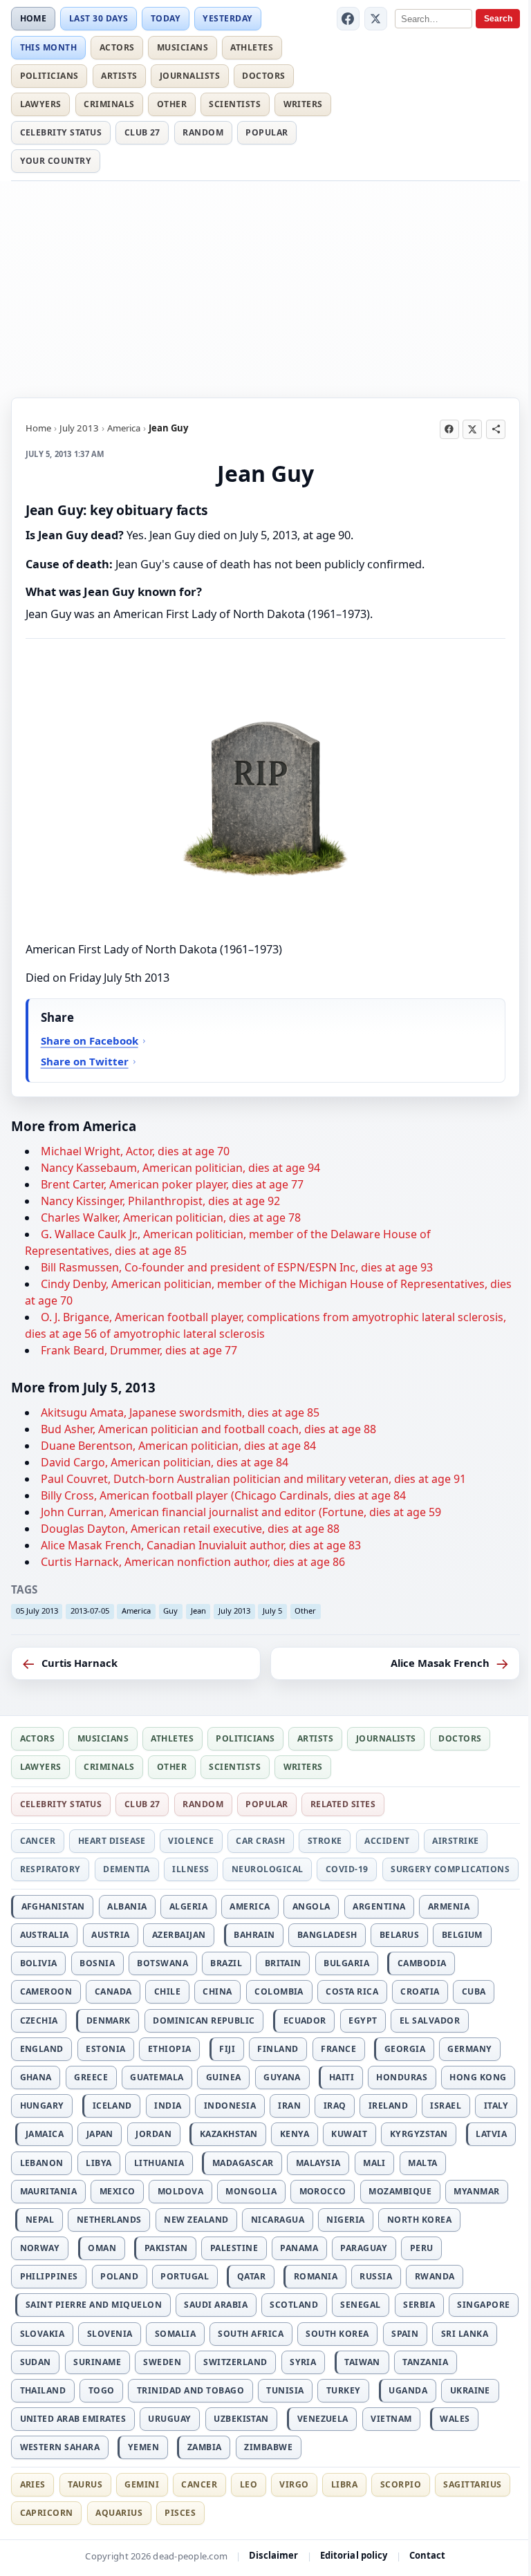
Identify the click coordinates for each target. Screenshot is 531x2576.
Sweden (162, 2362)
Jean (198, 1611)
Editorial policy (354, 2555)
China (217, 1991)
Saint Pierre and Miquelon (94, 2305)
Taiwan (362, 2362)
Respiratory (50, 1869)
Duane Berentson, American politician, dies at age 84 (178, 1446)
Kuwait (349, 2134)
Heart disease (112, 1841)
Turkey (344, 2390)
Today (166, 18)
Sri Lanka (465, 2334)
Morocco (323, 2191)
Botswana (162, 1963)
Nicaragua (278, 2220)
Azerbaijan (179, 1935)
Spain (405, 2334)
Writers (303, 104)
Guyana (282, 2077)
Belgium (462, 1935)
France (338, 2049)
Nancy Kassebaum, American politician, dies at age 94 (180, 1168)
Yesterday (227, 18)
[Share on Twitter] (472, 429)
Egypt (363, 2020)
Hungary (42, 2106)
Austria (110, 1935)
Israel (446, 2106)
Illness (190, 1869)
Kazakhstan (229, 2134)
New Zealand (196, 2220)
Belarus (399, 1935)
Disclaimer (273, 2555)
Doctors (263, 76)
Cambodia (422, 1963)
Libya (99, 2163)
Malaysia (318, 2163)
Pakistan (166, 2248)
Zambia (205, 2447)
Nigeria (345, 2220)
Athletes (252, 47)
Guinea (224, 2077)
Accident (387, 1841)
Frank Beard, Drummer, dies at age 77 (139, 1350)
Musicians (183, 47)
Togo (102, 2390)
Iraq (335, 2106)
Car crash (260, 1841)
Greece (91, 2077)
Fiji (227, 2049)
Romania (316, 2276)
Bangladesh (327, 1935)
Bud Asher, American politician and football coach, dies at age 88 (208, 1429)
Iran (289, 2106)
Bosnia (97, 1963)
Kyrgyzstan (419, 2134)
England (42, 2049)
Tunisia (285, 2390)
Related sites (343, 1804)
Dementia (127, 1869)
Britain (283, 1963)
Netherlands (109, 2220)
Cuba (474, 1991)
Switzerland (235, 2362)
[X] (376, 19)
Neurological (268, 1869)
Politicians (49, 76)
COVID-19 (347, 1869)
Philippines (49, 2276)
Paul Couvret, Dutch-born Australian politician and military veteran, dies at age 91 (253, 1479)
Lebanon (42, 2163)
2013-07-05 (90, 1611)
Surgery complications (450, 1869)
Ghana (36, 2077)
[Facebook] (348, 19)
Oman (102, 2248)
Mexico (118, 2191)
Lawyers (41, 104)
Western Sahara (60, 2447)
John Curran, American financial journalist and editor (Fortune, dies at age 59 (241, 1512)
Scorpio (401, 2484)
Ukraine (470, 2390)
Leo (249, 2484)
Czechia (39, 2020)
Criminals (109, 104)
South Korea (337, 2334)
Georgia (405, 2049)
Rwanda (435, 2276)
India (168, 2106)
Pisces (180, 2513)
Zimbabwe (268, 2447)
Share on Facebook (90, 1040)
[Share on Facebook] (449, 429)
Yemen (143, 2447)
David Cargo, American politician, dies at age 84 (165, 1462)
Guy (170, 1611)
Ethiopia (170, 2049)
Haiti (342, 2077)
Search (498, 19)
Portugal (185, 2276)
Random (203, 132)
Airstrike (455, 1841)
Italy (496, 2106)
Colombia (279, 1991)
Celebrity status (61, 132)
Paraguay (364, 2248)
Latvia (491, 2134)
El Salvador (430, 2020)
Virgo (294, 2484)
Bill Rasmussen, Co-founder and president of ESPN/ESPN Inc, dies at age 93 (237, 1267)
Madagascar (243, 2163)
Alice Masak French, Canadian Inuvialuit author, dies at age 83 (201, 1545)
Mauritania (49, 2191)
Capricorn (47, 2513)
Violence (191, 1841)
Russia (376, 2276)
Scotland (294, 2305)
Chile (167, 1991)
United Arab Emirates (73, 2419)
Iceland (112, 2106)
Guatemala (157, 2077)
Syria (303, 2362)
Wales (455, 2419)
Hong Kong (478, 2077)
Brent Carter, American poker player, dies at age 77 (172, 1184)
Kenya (295, 2134)
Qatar (251, 2276)
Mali (374, 2163)
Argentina (379, 1906)
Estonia (105, 2049)
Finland (278, 2049)
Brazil (226, 1963)
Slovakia (43, 2334)
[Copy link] (496, 429)
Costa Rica (352, 1991)
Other (172, 104)
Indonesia (230, 2106)
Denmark (109, 2020)
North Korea (419, 2220)
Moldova (180, 2191)
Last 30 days (99, 18)
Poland (119, 2276)
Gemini (142, 2484)
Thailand (43, 2390)
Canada (113, 1991)
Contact (428, 2555)
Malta (422, 2163)
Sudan (36, 2362)
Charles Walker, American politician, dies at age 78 (171, 1217)
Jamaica (45, 2134)
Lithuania (159, 2163)
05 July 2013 (37, 1611)
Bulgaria (346, 1963)
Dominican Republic (204, 2020)
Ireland (388, 2106)
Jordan (153, 2134)
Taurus (85, 2484)
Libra (344, 2484)
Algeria (188, 1906)
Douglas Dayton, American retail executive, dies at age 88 (190, 1529)
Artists (119, 76)
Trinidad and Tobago (190, 2390)
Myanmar (476, 2191)
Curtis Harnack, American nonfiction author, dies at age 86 (193, 1562)
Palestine (234, 2248)
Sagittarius (472, 2484)
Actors (117, 47)
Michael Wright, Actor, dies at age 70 (135, 1151)
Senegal (360, 2305)
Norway (40, 2248)
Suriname (97, 2362)
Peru (422, 2248)
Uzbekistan (241, 2419)
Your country (56, 161)
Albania (127, 1906)
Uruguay (169, 2419)
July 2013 (79, 428)
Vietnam (391, 2419)
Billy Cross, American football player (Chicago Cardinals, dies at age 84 (223, 1495)
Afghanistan (53, 1906)
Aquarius (119, 2513)
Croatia (420, 1991)
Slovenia (110, 2334)
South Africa (251, 2334)
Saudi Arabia (216, 2305)
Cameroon (46, 1991)
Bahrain (254, 1935)
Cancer (38, 1841)
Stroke (325, 1841)
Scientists (235, 104)
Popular (267, 132)
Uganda (408, 2390)
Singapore (483, 2305)
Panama (299, 2248)
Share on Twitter (85, 1061)
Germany (469, 2049)
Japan (100, 2134)
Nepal (40, 2220)
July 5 (272, 1611)
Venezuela (323, 2419)
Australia (45, 1935)
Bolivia (39, 1963)
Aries (33, 2484)
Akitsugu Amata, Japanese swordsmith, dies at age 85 (180, 1412)
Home (34, 18)
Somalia (175, 2334)
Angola (311, 1906)
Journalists (190, 76)
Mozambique (400, 2191)
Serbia (419, 2305)
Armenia (449, 1906)
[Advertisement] (265, 287)
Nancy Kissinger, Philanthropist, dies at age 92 (160, 1201)
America (124, 428)
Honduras (402, 2077)
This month (49, 47)
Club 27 (142, 132)
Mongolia (251, 2191)
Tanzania (425, 2362)
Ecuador (305, 2020)
